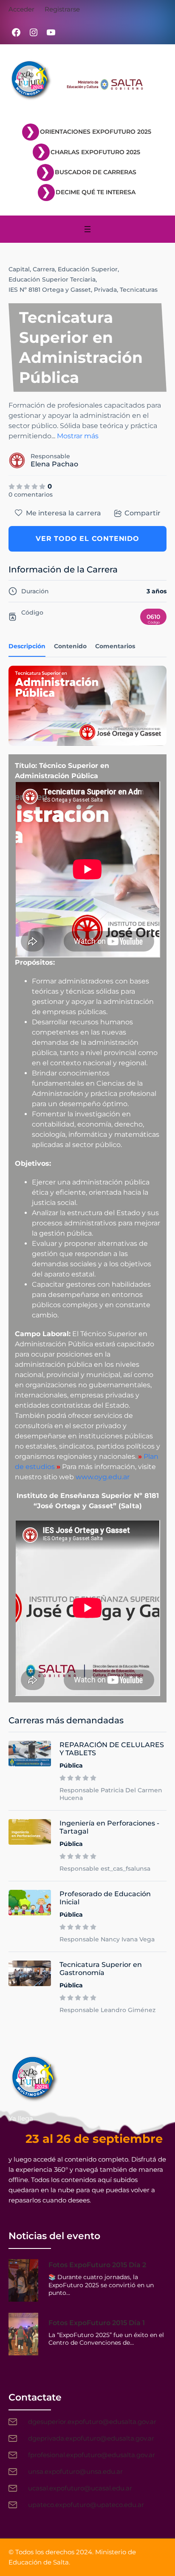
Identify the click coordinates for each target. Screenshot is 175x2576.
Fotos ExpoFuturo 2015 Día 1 (97, 2323)
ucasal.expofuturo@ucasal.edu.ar (80, 2488)
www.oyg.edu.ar (103, 1477)
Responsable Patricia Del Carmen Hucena (111, 1794)
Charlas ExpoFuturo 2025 (95, 152)
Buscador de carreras (96, 172)
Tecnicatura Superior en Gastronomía (101, 1969)
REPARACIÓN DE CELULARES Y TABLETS (112, 1749)
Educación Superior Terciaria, (53, 279)
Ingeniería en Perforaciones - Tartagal (109, 1827)
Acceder (21, 9)
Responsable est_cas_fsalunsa (105, 1869)
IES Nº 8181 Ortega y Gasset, (50, 290)
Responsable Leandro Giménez (107, 2010)
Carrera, (44, 269)
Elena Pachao (54, 464)
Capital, (20, 269)
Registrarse (62, 9)
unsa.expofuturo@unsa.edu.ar (75, 2471)
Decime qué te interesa (96, 192)
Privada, (106, 290)
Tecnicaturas (139, 290)
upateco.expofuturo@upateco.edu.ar (86, 2505)
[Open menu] (87, 229)
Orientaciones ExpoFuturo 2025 (96, 132)
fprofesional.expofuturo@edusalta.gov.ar (92, 2455)
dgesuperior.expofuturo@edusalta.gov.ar (92, 2422)
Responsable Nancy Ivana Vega (107, 1939)
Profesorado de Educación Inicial (105, 1898)
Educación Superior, (88, 269)
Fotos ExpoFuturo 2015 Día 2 (97, 2265)
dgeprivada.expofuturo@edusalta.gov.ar (91, 2438)
